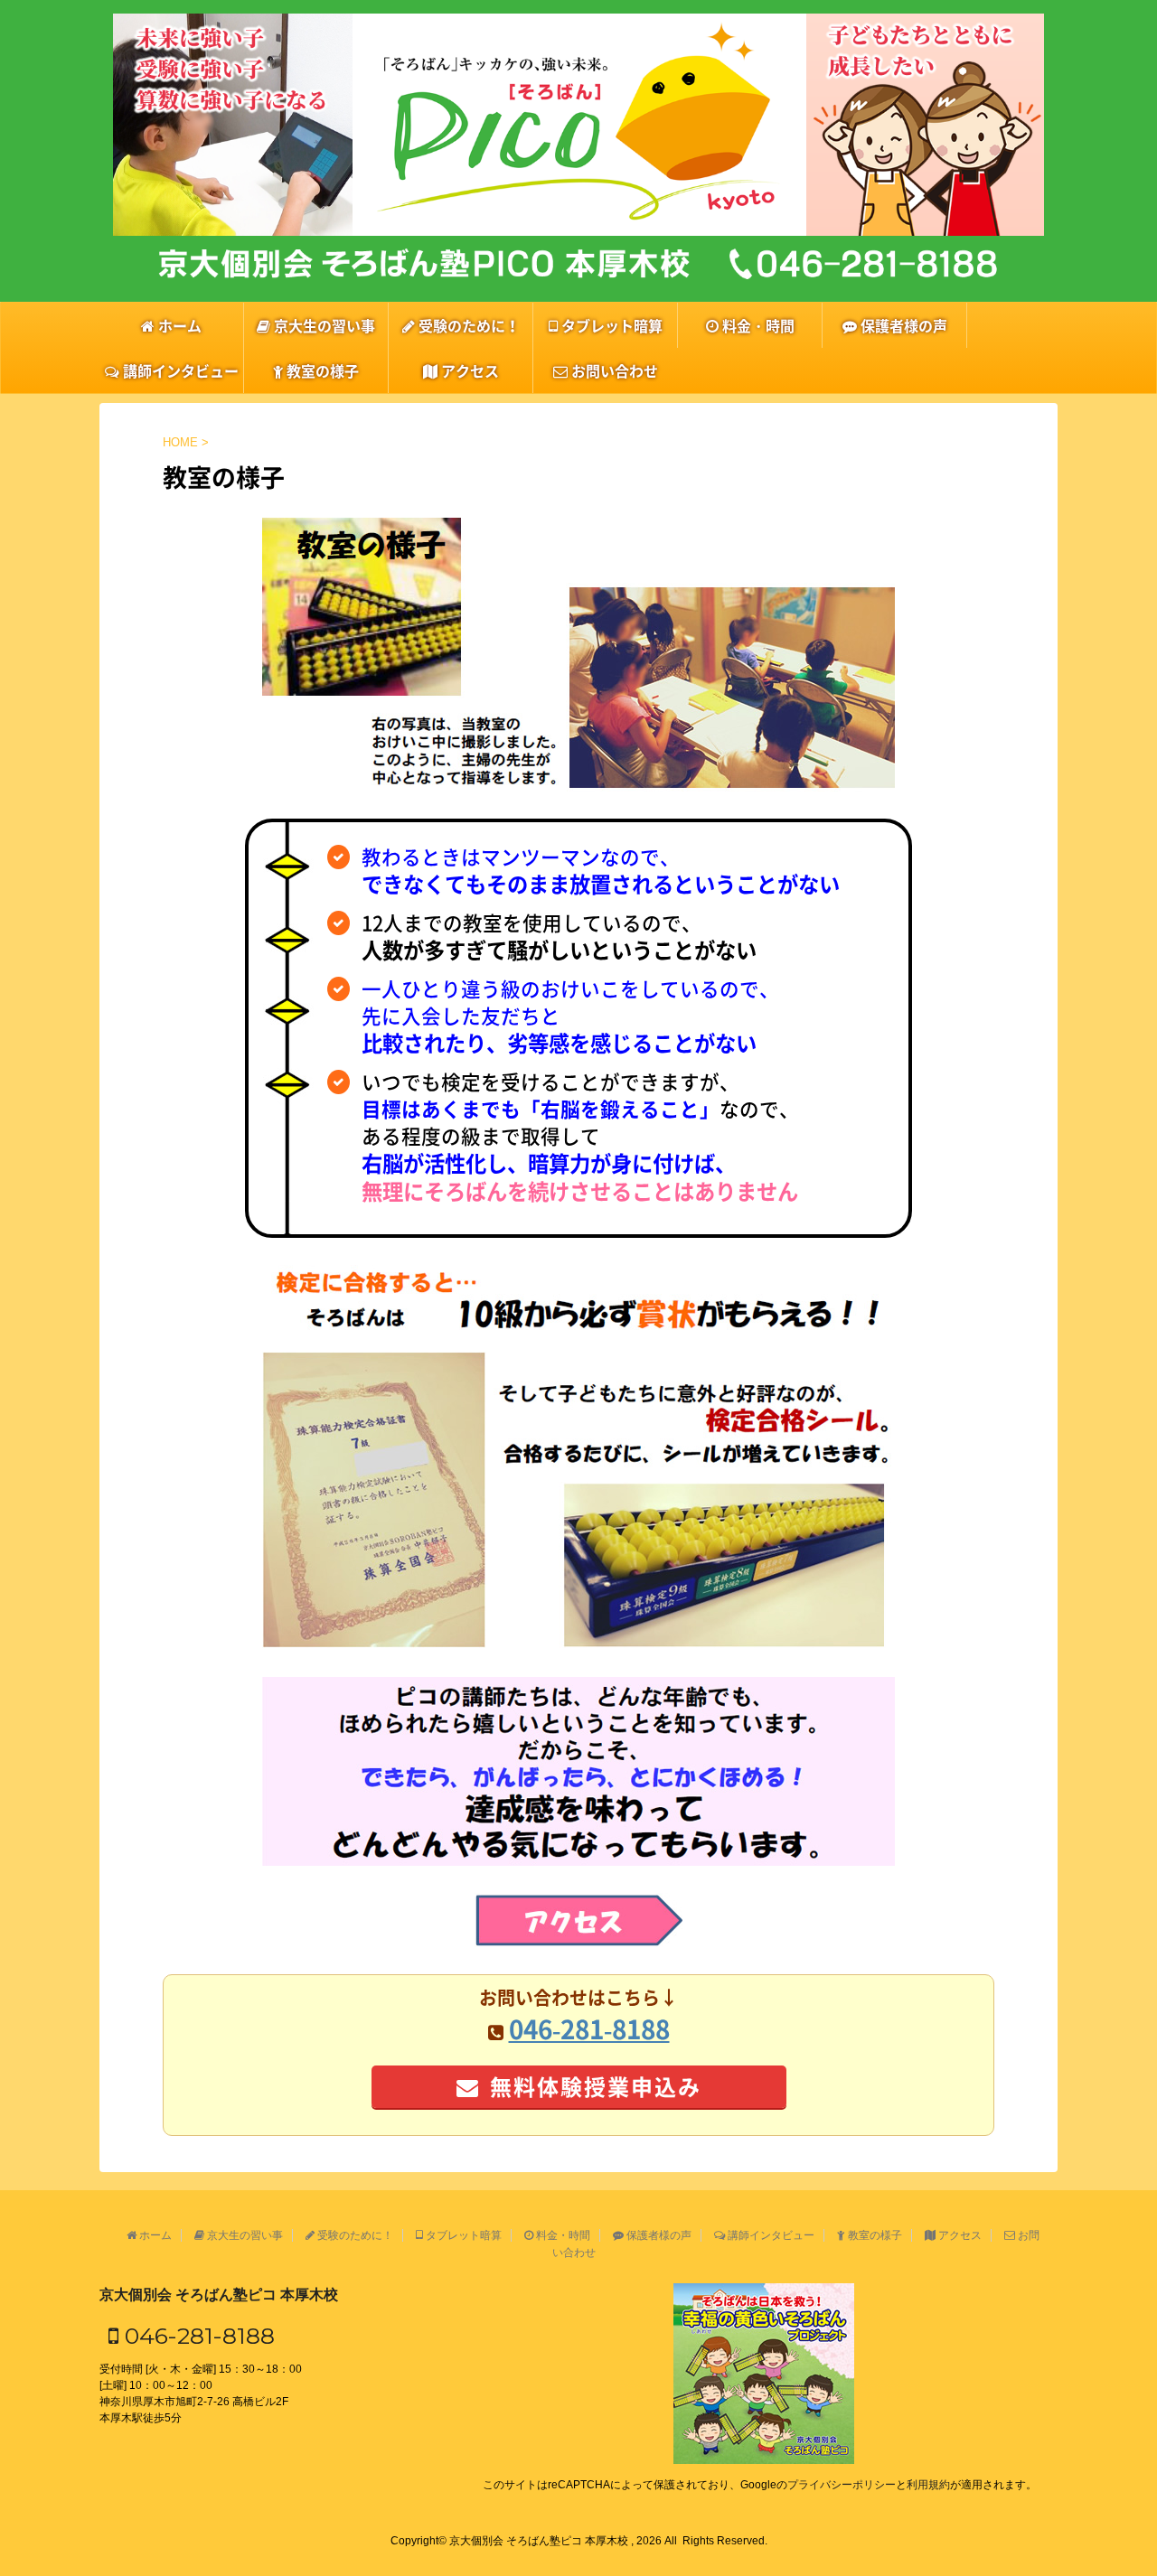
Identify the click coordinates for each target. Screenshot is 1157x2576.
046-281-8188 (197, 2336)
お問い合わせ (613, 370)
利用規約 (928, 2485)
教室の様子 (321, 370)
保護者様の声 (902, 325)
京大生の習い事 (323, 325)
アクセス (468, 370)
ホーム (178, 325)
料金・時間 (757, 325)
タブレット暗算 (610, 325)
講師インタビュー (179, 370)
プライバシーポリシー (842, 2485)
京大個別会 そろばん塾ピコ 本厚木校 (219, 2295)
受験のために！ (467, 325)
